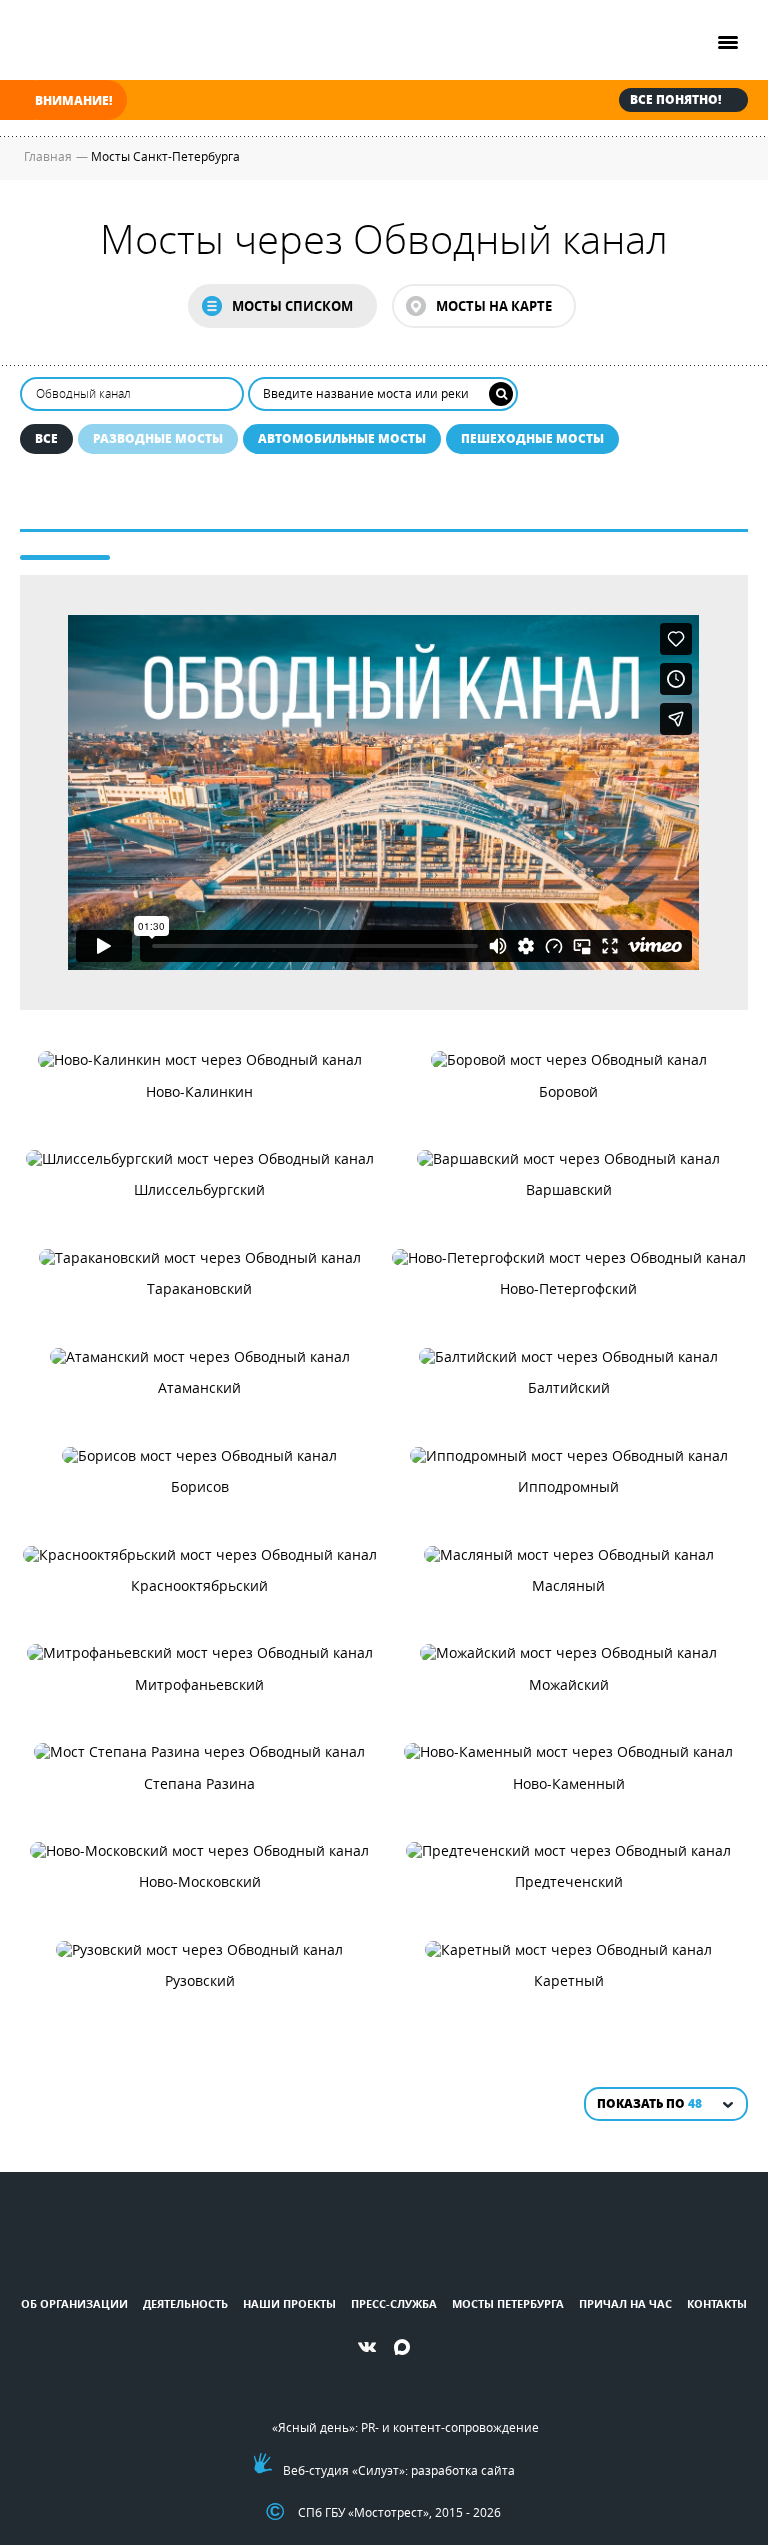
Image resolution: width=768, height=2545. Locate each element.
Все (46, 438)
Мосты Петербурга (508, 2303)
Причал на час (625, 2303)
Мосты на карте (494, 306)
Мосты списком (292, 306)
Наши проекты (289, 2303)
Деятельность (185, 2303)
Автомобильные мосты (342, 438)
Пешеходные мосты (532, 438)
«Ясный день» (313, 2427)
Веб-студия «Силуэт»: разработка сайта (399, 2470)
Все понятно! (675, 99)
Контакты (717, 2303)
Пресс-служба (394, 2303)
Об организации (74, 2303)
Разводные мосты (158, 438)
